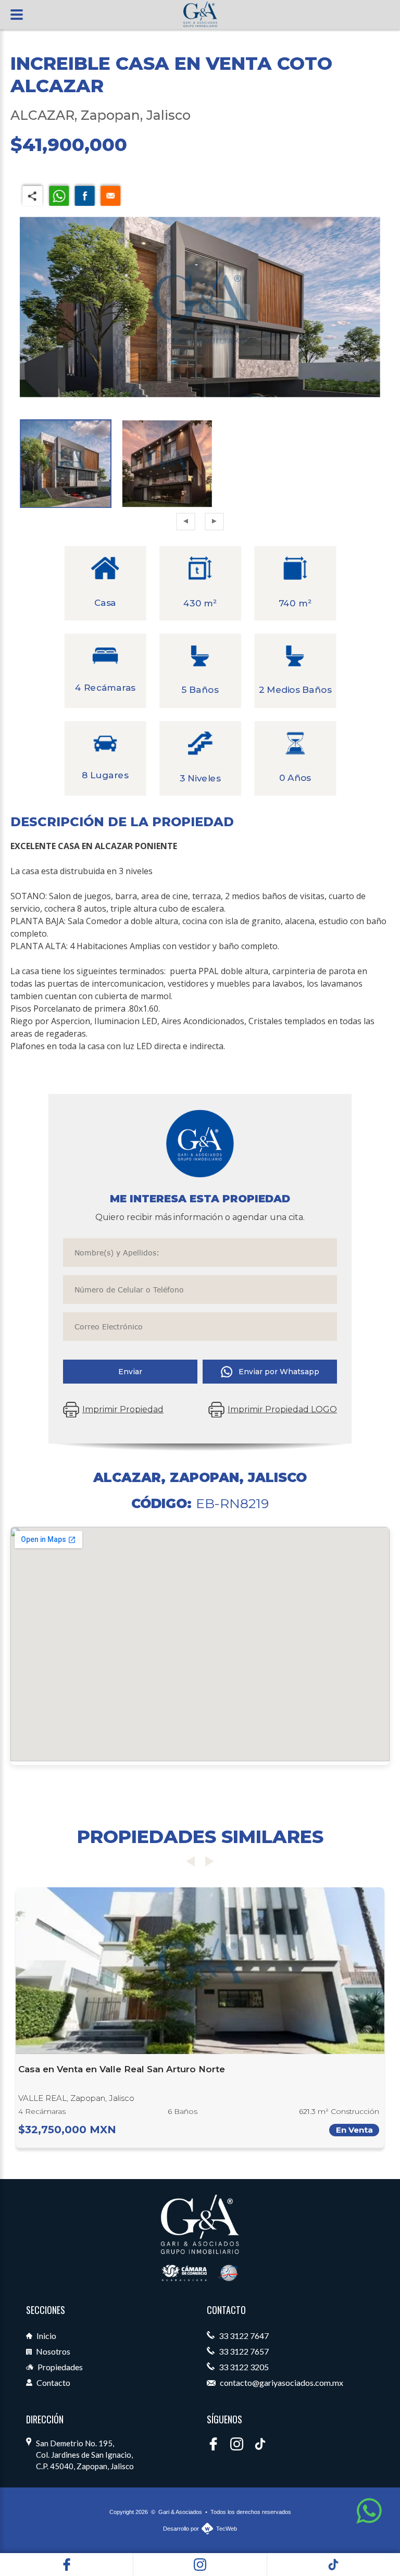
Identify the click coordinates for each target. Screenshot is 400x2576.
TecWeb (227, 2529)
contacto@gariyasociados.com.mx (281, 2382)
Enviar (130, 1372)
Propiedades (59, 2367)
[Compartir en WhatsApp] (59, 195)
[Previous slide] (191, 1861)
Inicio (46, 2336)
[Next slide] (209, 1861)
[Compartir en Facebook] (85, 195)
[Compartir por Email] (110, 195)
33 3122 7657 (243, 2351)
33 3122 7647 (243, 2336)
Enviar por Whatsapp (279, 1372)
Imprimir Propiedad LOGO (282, 1409)
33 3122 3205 (243, 2367)
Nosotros (52, 2351)
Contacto (53, 2382)
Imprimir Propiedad (123, 1409)
